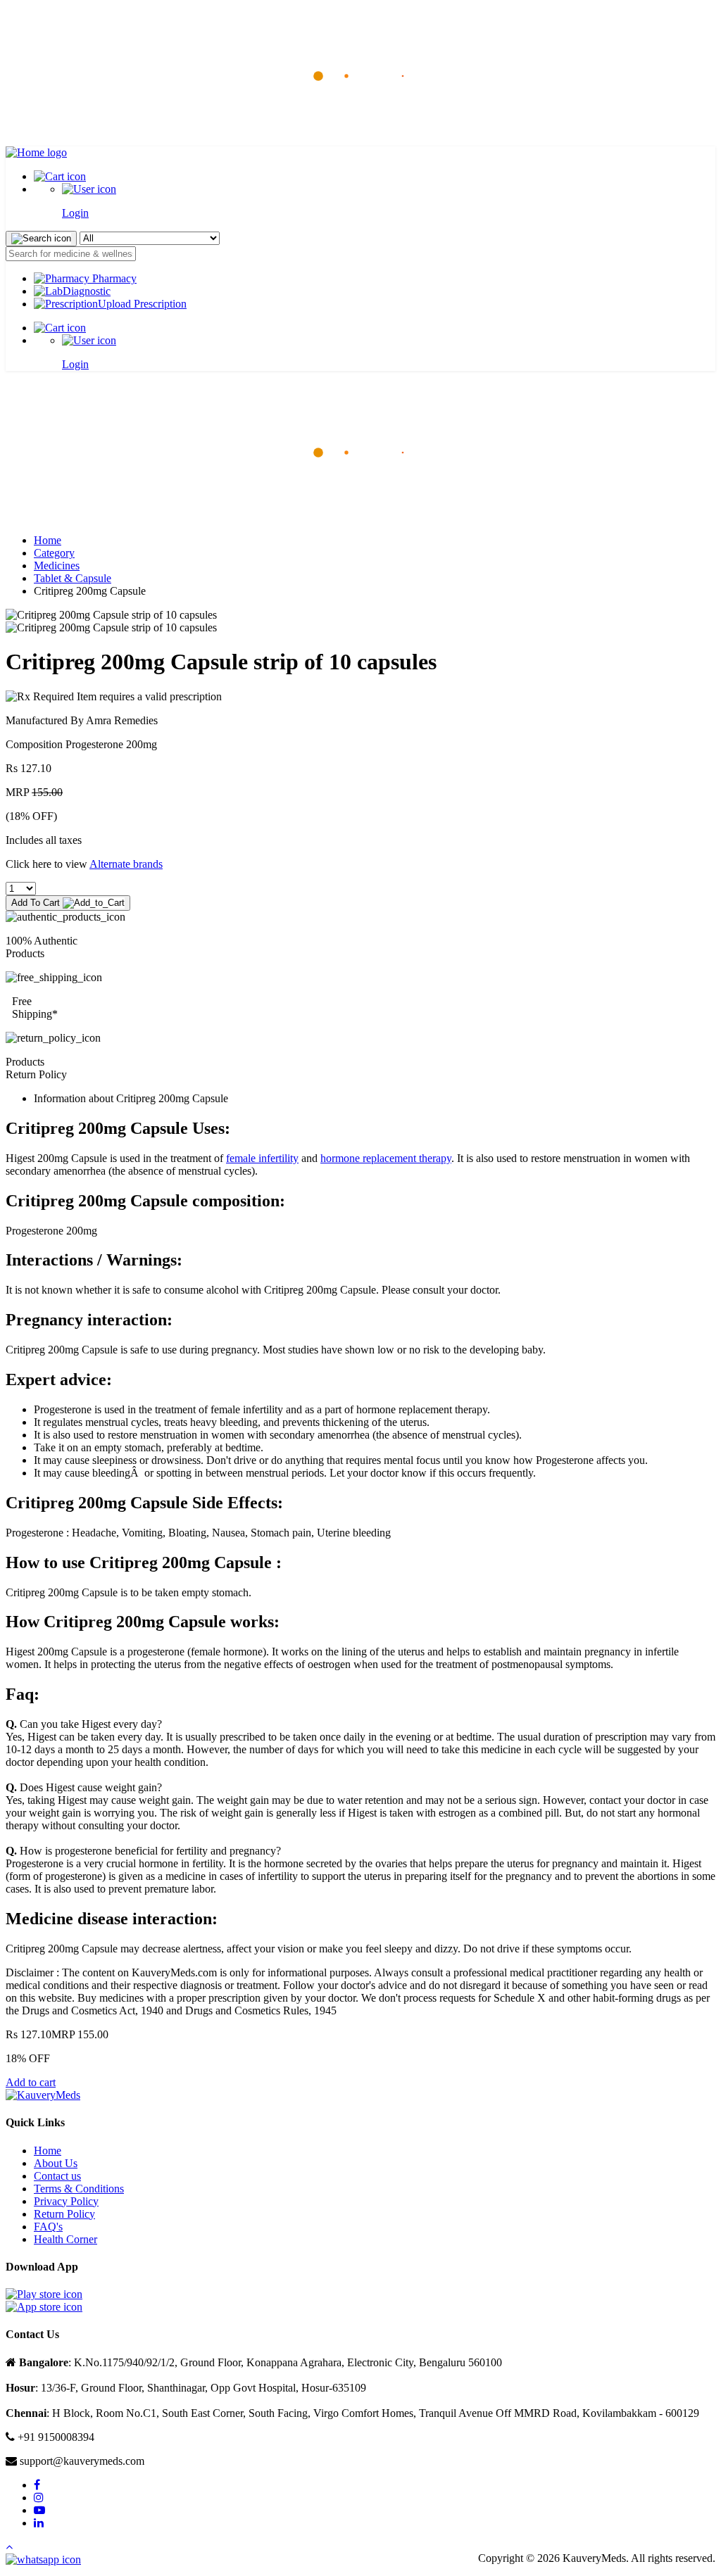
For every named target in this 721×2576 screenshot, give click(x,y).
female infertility (262, 1158)
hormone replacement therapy (386, 1158)
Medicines (57, 566)
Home (48, 540)
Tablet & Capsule (73, 578)
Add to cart (31, 2082)
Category (54, 553)
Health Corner (65, 2239)
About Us (56, 2163)
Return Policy (64, 2214)
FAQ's (48, 2227)
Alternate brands (126, 864)
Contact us (57, 2176)
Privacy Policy (66, 2201)
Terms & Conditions (79, 2189)
